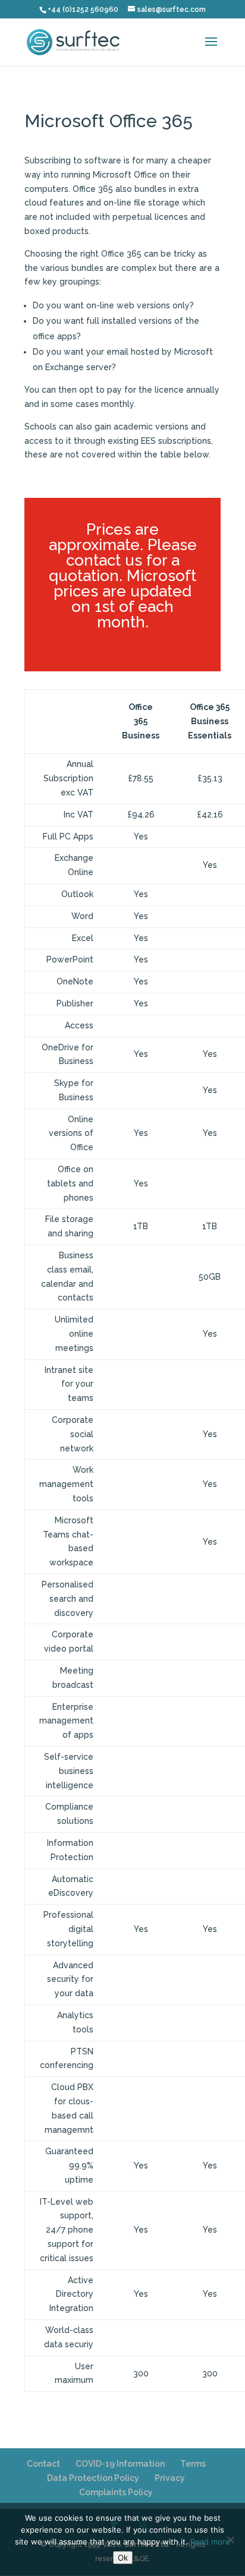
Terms (193, 2464)
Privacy (170, 2478)
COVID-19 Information (120, 2464)
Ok (123, 2558)
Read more (210, 2542)
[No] (230, 2540)
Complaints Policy (116, 2492)
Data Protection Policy (93, 2478)
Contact (43, 2464)
